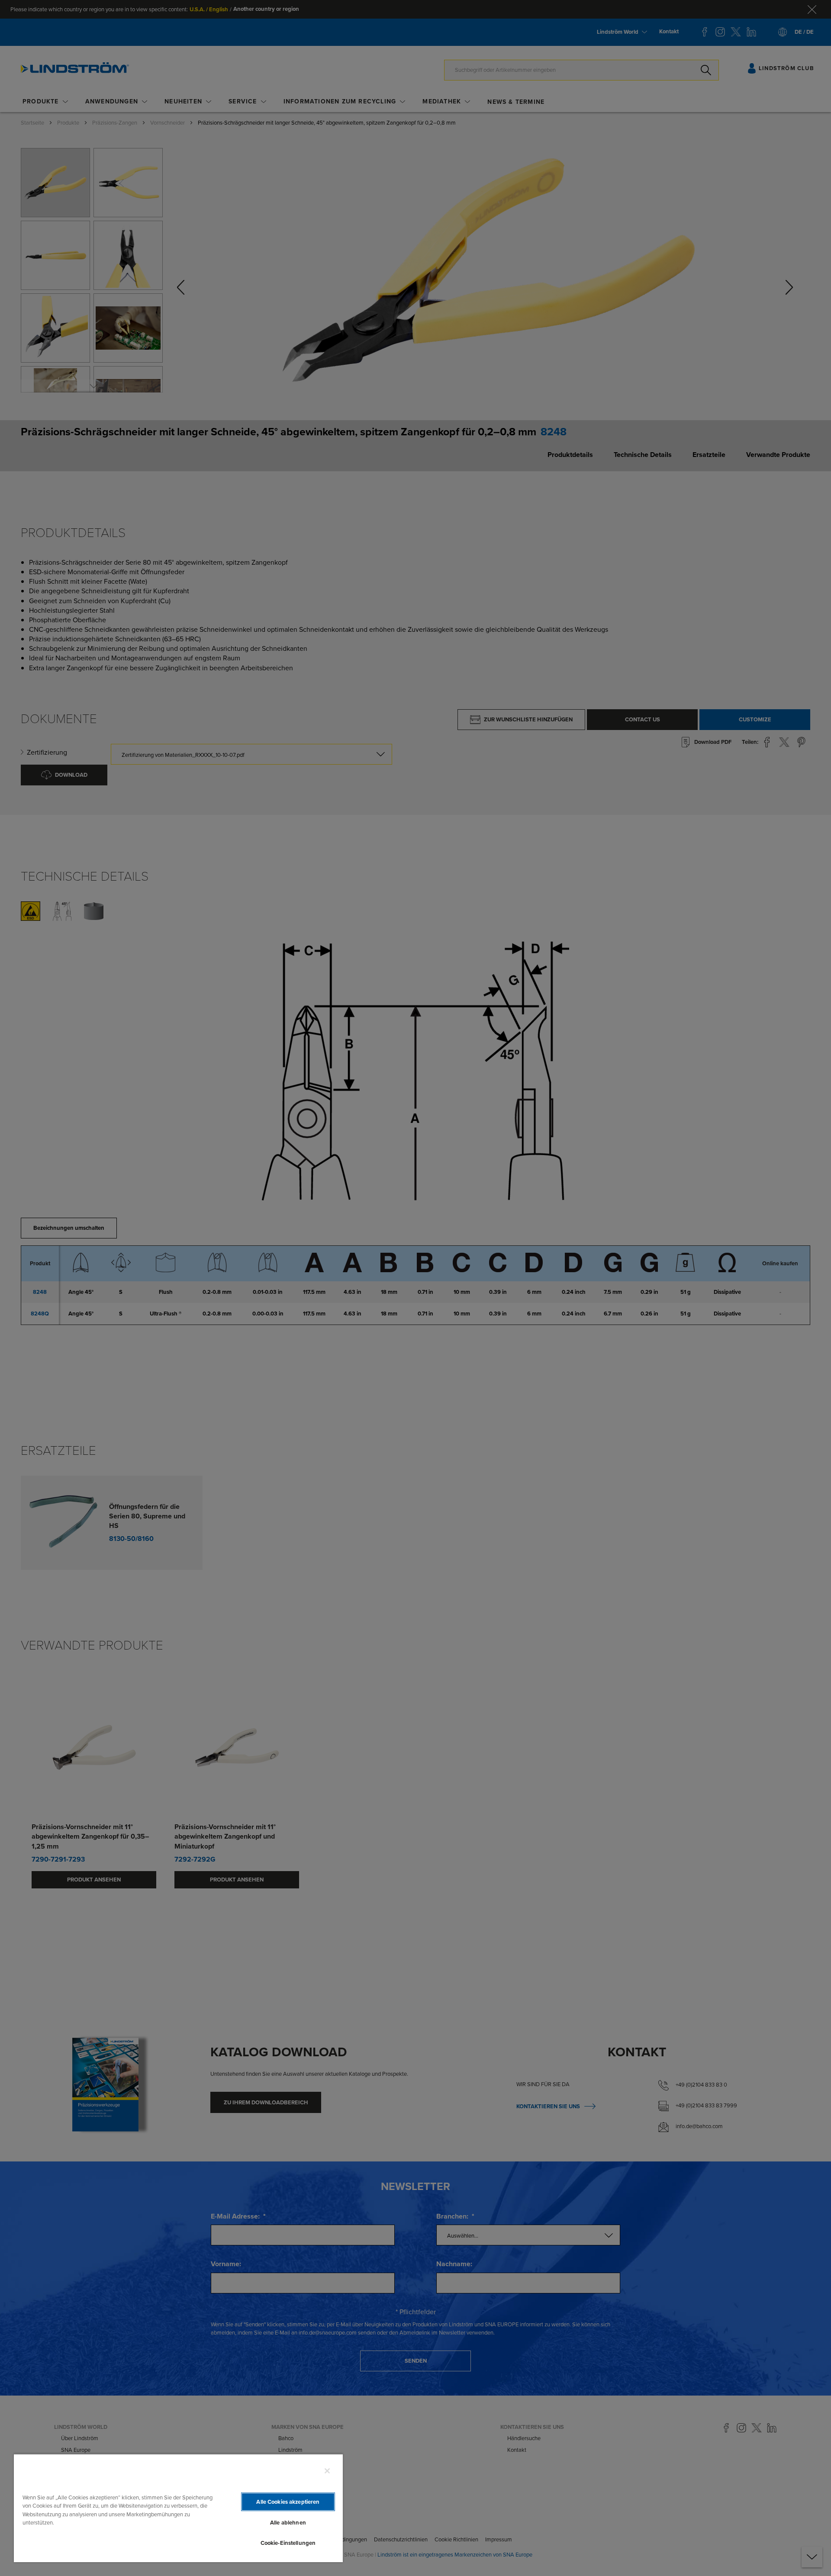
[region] (178, 2508)
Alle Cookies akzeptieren (288, 2502)
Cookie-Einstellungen (288, 2543)
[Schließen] (327, 2471)
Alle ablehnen (288, 2523)
